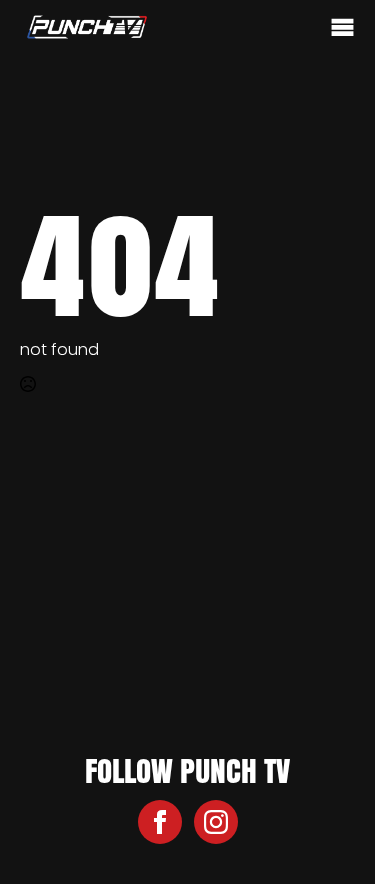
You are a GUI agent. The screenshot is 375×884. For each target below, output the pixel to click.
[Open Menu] (342, 28)
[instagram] (216, 822)
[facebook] (160, 822)
